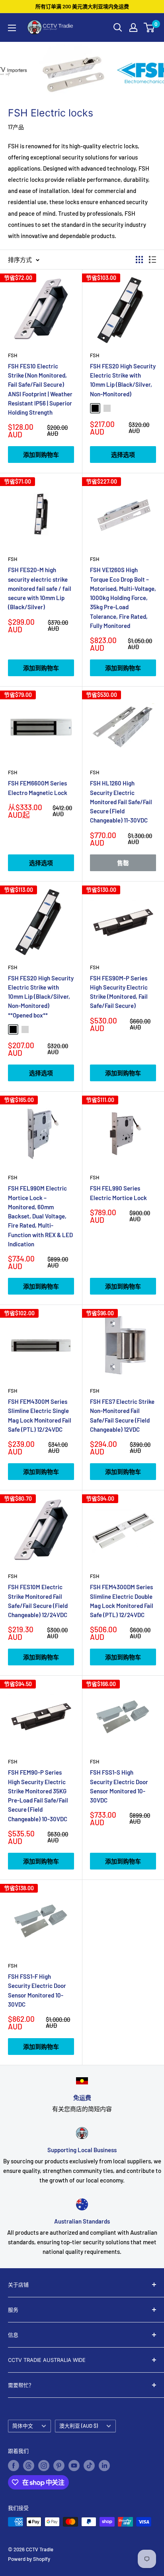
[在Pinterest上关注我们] (59, 2466)
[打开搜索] (118, 28)
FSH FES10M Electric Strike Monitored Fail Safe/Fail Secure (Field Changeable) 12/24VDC (38, 1601)
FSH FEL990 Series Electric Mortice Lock (118, 1193)
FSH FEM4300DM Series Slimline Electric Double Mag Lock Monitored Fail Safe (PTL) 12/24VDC (122, 1601)
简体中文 (23, 2426)
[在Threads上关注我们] (29, 2466)
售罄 (123, 863)
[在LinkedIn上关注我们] (104, 2466)
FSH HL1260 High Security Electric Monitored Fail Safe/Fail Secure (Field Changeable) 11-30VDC (121, 802)
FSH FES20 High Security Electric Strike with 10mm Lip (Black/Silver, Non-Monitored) (123, 380)
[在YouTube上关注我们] (74, 2466)
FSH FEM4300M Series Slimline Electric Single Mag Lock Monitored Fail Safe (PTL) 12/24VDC (40, 1415)
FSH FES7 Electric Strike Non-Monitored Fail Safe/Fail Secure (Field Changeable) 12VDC (122, 1415)
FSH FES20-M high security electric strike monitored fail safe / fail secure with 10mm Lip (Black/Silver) (40, 588)
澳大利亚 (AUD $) (79, 2426)
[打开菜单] (12, 28)
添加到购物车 (41, 455)
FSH (13, 355)
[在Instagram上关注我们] (44, 2466)
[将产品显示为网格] (139, 260)
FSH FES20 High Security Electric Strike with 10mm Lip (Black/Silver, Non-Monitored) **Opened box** (41, 997)
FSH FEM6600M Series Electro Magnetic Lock (38, 788)
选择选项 (123, 455)
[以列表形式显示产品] (152, 260)
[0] (149, 28)
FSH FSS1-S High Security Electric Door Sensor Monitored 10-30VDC (119, 1786)
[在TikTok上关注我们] (89, 2466)
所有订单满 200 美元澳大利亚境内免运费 (82, 6)
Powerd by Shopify (29, 2559)
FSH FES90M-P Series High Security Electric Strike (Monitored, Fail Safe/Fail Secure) (119, 992)
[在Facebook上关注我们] (14, 2466)
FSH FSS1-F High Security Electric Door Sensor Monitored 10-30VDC (37, 1990)
